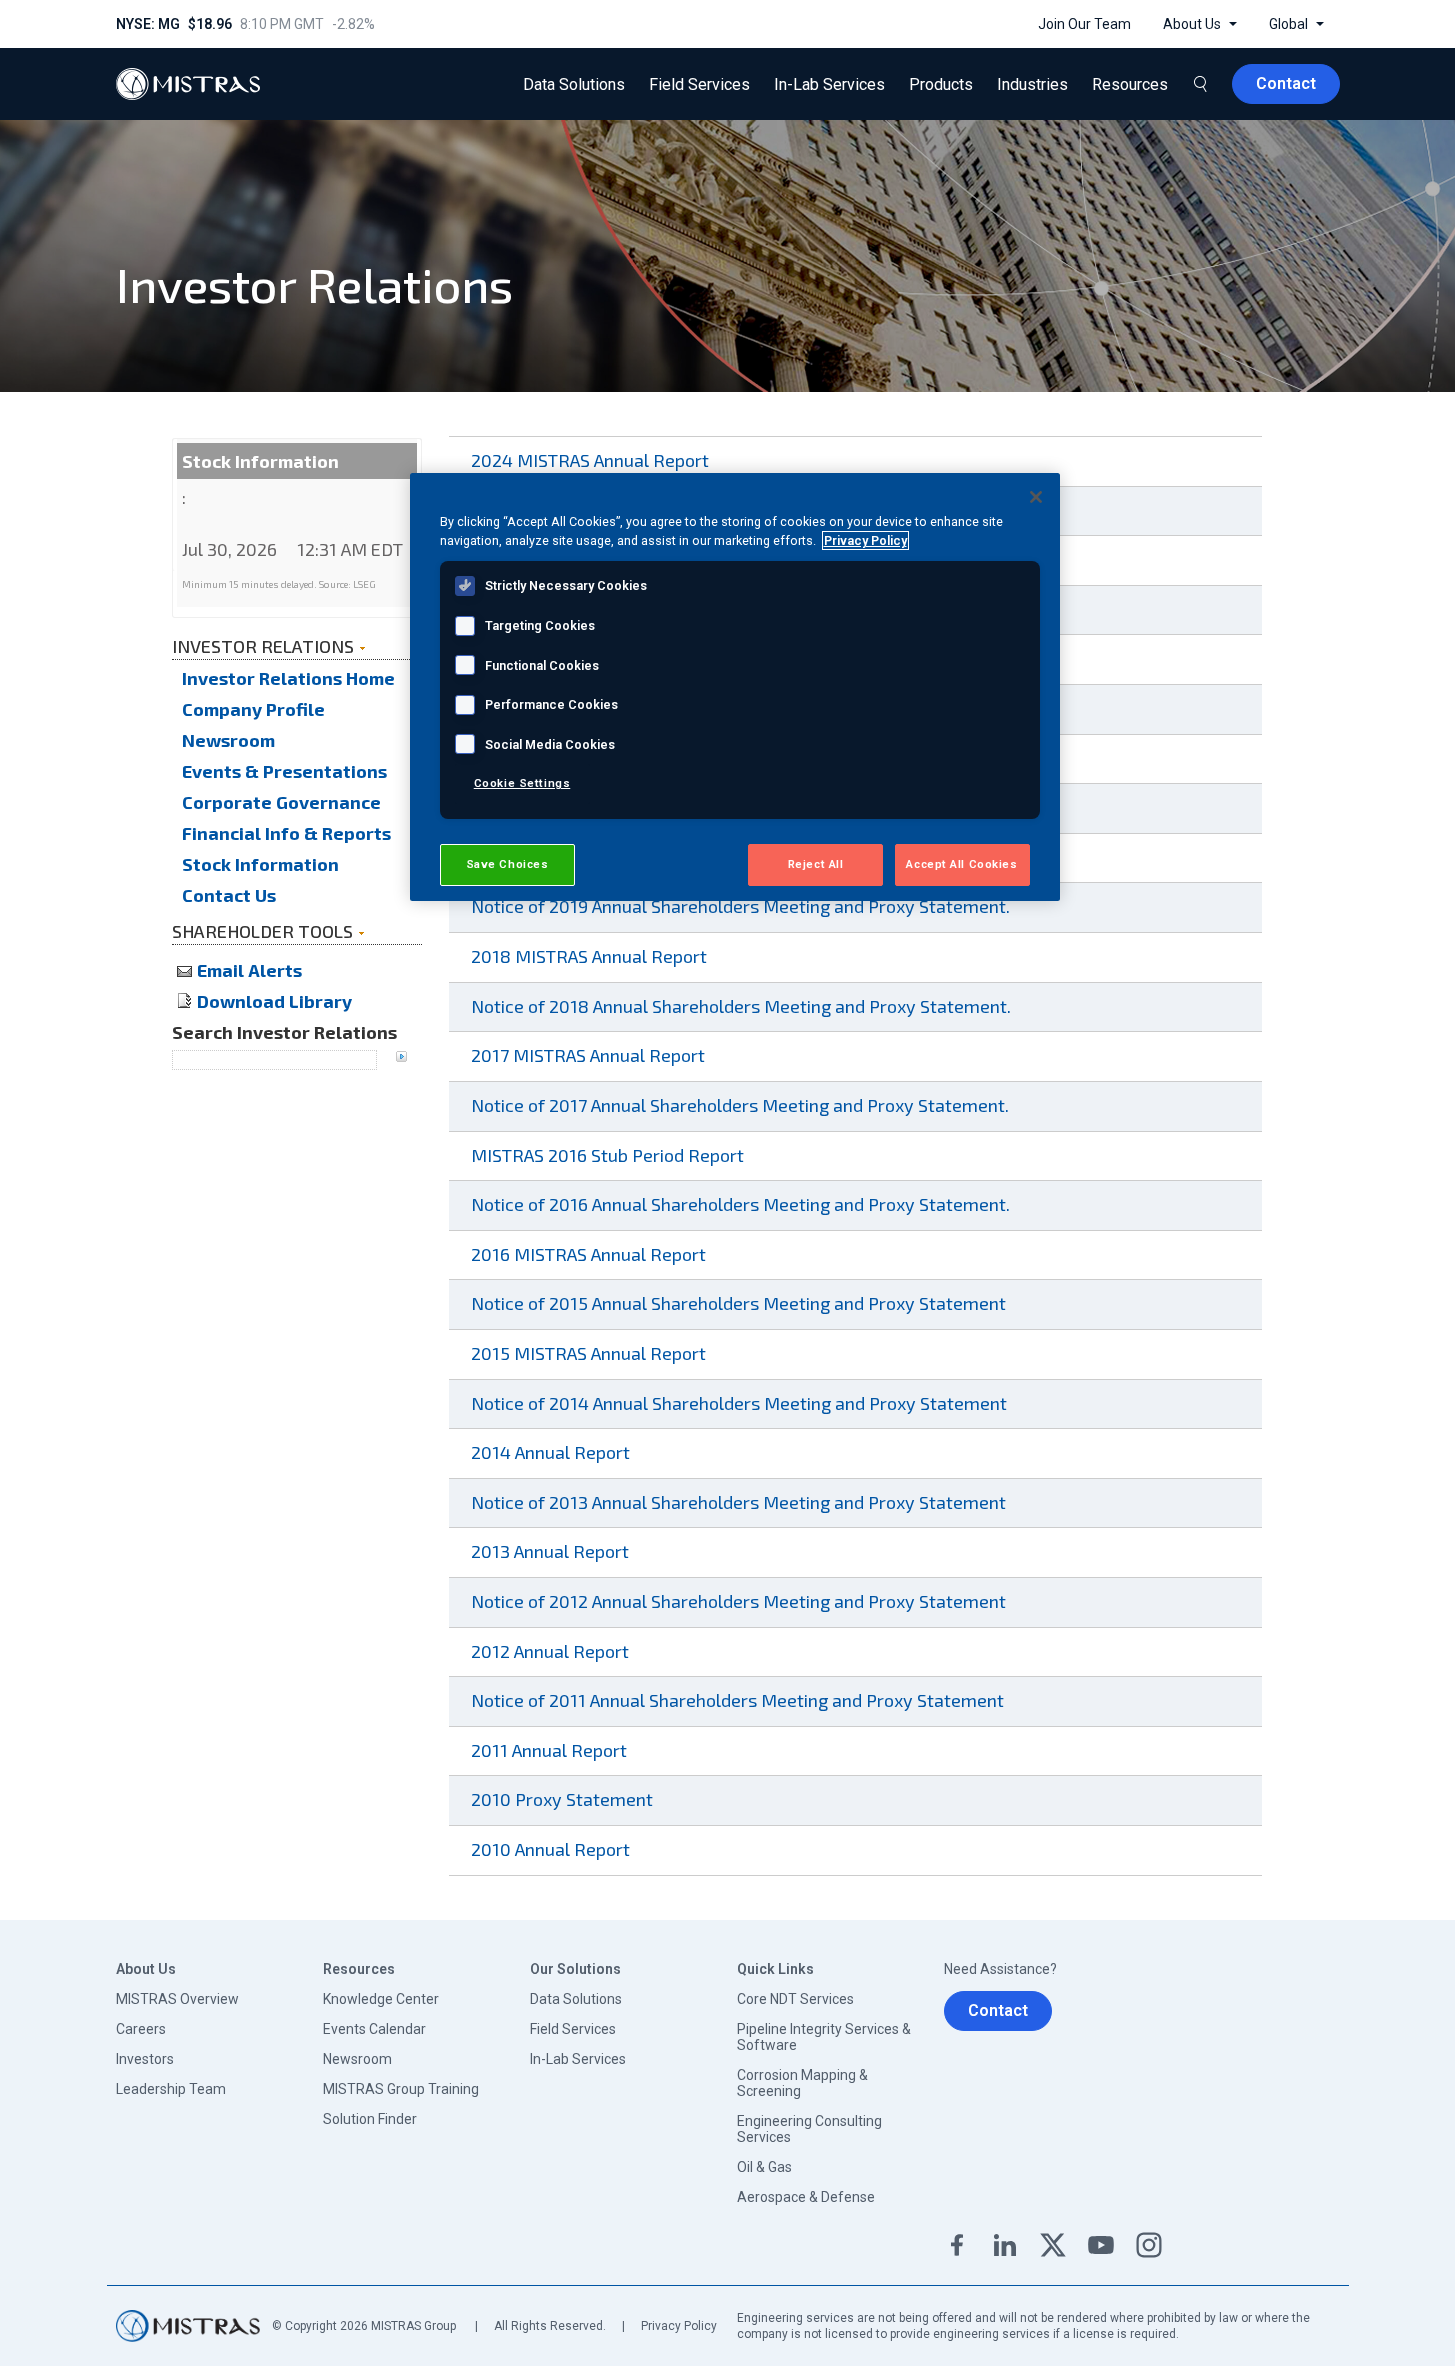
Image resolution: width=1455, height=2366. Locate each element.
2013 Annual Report (555, 1551)
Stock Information (260, 864)
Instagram (1149, 2245)
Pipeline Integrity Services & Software (824, 2037)
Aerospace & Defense (806, 2197)
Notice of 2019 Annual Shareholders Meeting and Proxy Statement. (745, 906)
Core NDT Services (795, 1999)
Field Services (573, 2029)
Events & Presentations (284, 771)
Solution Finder (370, 2119)
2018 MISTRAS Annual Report (594, 956)
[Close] (1036, 497)
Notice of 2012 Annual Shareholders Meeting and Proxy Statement (743, 1601)
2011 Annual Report (554, 1750)
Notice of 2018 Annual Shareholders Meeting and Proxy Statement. (746, 1006)
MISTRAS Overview (177, 1999)
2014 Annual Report (555, 1452)
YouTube (1101, 2245)
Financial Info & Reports (286, 833)
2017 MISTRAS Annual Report (593, 1055)
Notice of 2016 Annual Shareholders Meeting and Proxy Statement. (745, 1204)
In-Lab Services (578, 2059)
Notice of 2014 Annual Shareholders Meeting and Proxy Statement (744, 1403)
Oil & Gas (764, 2167)
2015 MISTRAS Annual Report (593, 1353)
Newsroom (228, 740)
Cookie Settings (522, 783)
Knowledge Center (381, 1999)
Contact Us (229, 895)
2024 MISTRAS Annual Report (595, 460)
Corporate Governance (281, 802)
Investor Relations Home (288, 678)
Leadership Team (171, 2089)
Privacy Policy (679, 2326)
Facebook (957, 2245)
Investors (145, 2059)
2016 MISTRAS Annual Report (593, 1254)
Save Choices (507, 864)
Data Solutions (576, 1999)
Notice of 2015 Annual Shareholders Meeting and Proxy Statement (743, 1303)
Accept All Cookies (961, 864)
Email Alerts (249, 970)
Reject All (816, 864)
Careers (141, 2029)
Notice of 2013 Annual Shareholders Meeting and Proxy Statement (743, 1502)
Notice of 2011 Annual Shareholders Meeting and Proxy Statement (742, 1700)
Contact (998, 2010)
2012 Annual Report (555, 1651)
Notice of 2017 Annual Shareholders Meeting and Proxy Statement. (745, 1105)
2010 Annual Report (555, 1849)
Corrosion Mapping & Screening (802, 2083)
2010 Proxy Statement (567, 1799)
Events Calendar (374, 2029)
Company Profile (253, 709)
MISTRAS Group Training (401, 2089)
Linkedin (1005, 2245)
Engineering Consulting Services (809, 2129)
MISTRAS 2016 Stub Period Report (612, 1155)
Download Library (274, 1001)
